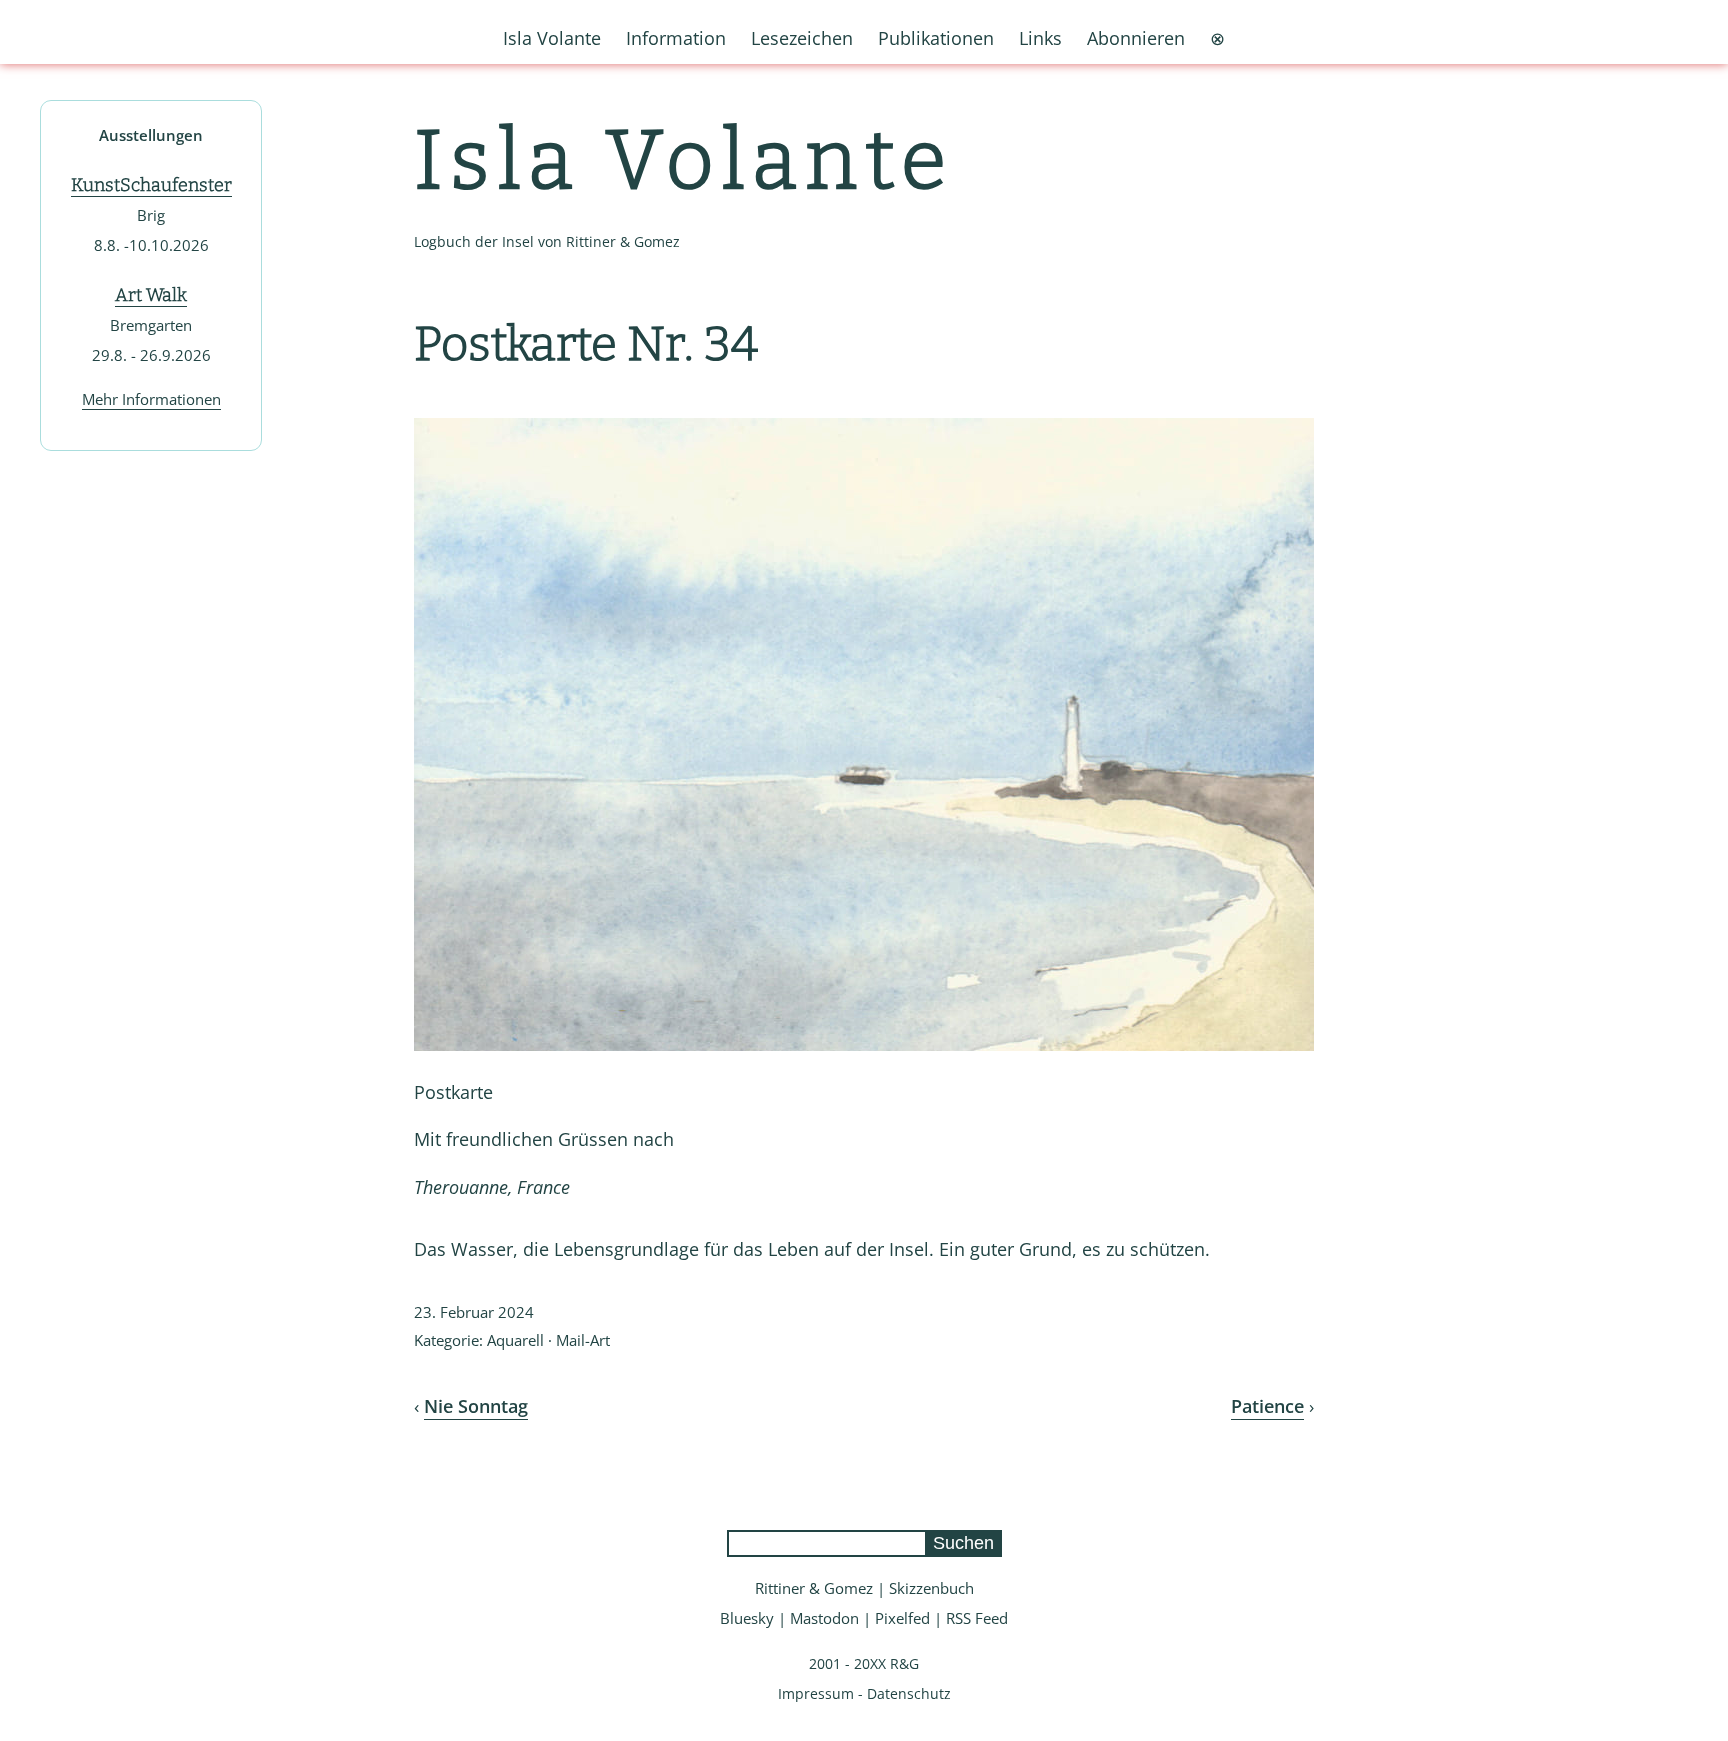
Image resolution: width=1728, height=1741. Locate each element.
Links (1040, 38)
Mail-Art (583, 1340)
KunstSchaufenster (151, 185)
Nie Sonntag (476, 1406)
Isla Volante (684, 160)
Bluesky (747, 1618)
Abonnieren (1136, 38)
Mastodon (824, 1618)
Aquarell (515, 1340)
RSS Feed (977, 1618)
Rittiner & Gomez (814, 1588)
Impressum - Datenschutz (864, 1693)
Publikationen (936, 38)
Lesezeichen (802, 38)
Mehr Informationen (151, 399)
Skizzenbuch (931, 1588)
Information (676, 38)
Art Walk (151, 295)
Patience (1267, 1406)
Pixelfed (902, 1618)
